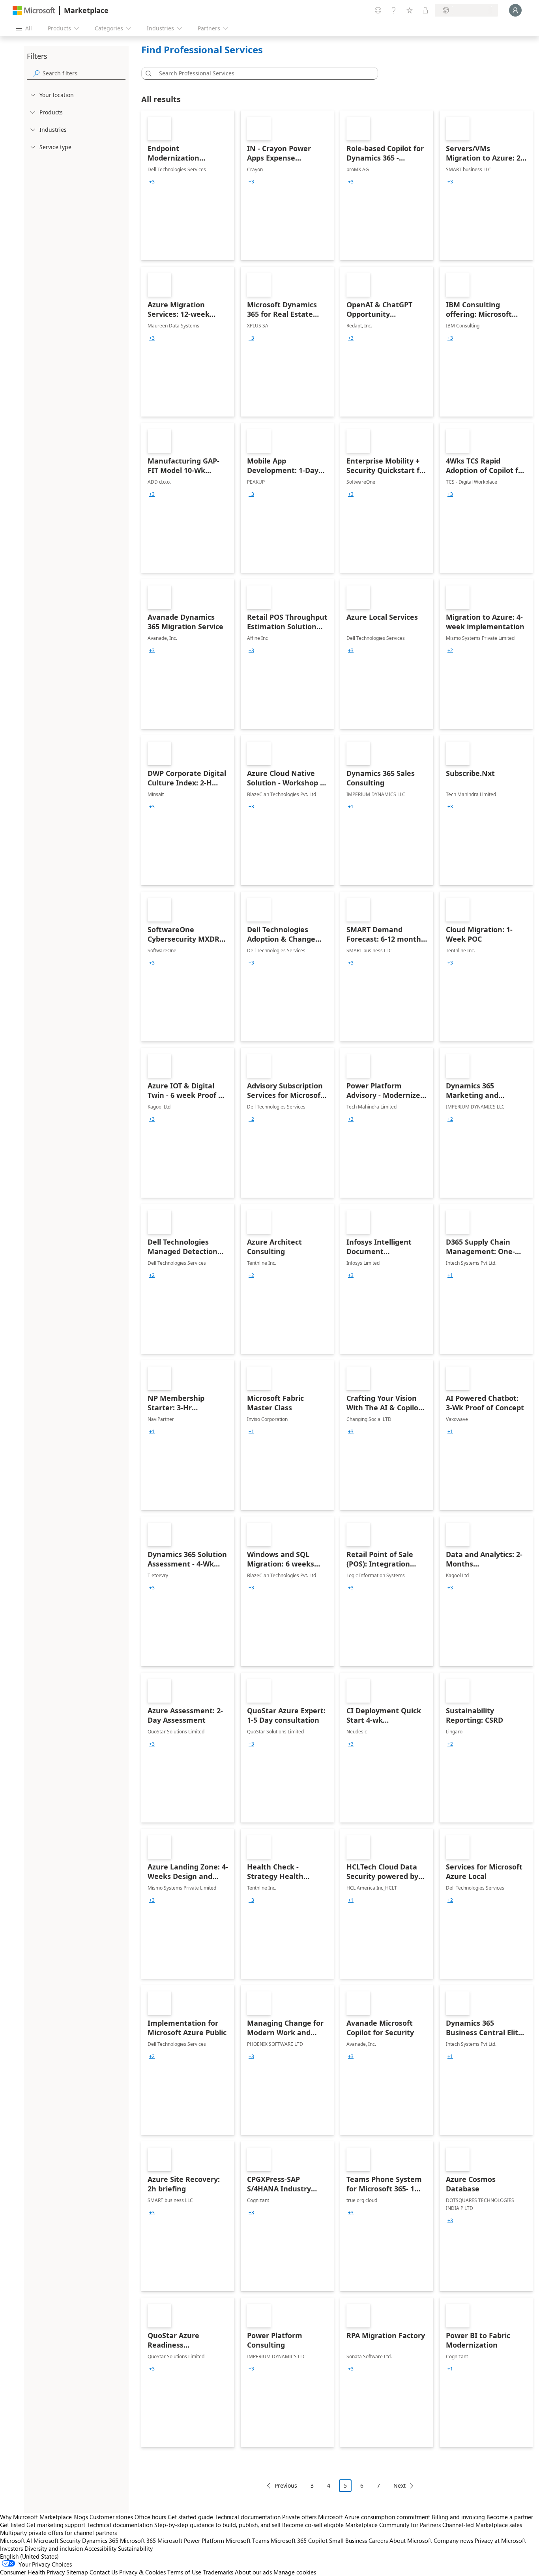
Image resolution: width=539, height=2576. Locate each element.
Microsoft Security (57, 2540)
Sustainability (135, 2548)
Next (400, 2485)
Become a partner (510, 2517)
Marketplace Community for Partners (393, 2525)
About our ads (253, 2572)
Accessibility (100, 2548)
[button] (147, 73)
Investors (11, 2548)
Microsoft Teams (247, 2540)
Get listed (12, 2525)
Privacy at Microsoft (500, 2540)
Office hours (150, 2517)
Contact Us (104, 2572)
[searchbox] (84, 73)
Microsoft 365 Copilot (299, 2540)
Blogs (81, 2517)
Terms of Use (184, 2572)
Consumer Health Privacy (32, 2572)
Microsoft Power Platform (191, 2540)
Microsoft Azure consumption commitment (375, 2517)
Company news (453, 2540)
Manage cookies (295, 2572)
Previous (286, 2485)
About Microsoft (411, 2540)
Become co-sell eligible (313, 2525)
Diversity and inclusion (54, 2548)
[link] (188, 185)
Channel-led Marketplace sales (482, 2525)
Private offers (299, 2517)
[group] (152, 182)
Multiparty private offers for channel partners (58, 2533)
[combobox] (262, 73)
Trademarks (218, 2572)
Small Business (348, 2540)
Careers (378, 2540)
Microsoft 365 (138, 2540)
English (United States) (29, 2556)
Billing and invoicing (458, 2517)
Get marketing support (56, 2525)
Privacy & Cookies (142, 2572)
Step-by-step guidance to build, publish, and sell (217, 2525)
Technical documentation (248, 2517)
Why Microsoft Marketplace (36, 2517)
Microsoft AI (16, 2540)
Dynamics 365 (100, 2540)
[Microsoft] (34, 10)
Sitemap (77, 2572)
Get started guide (190, 2517)
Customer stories (111, 2517)
